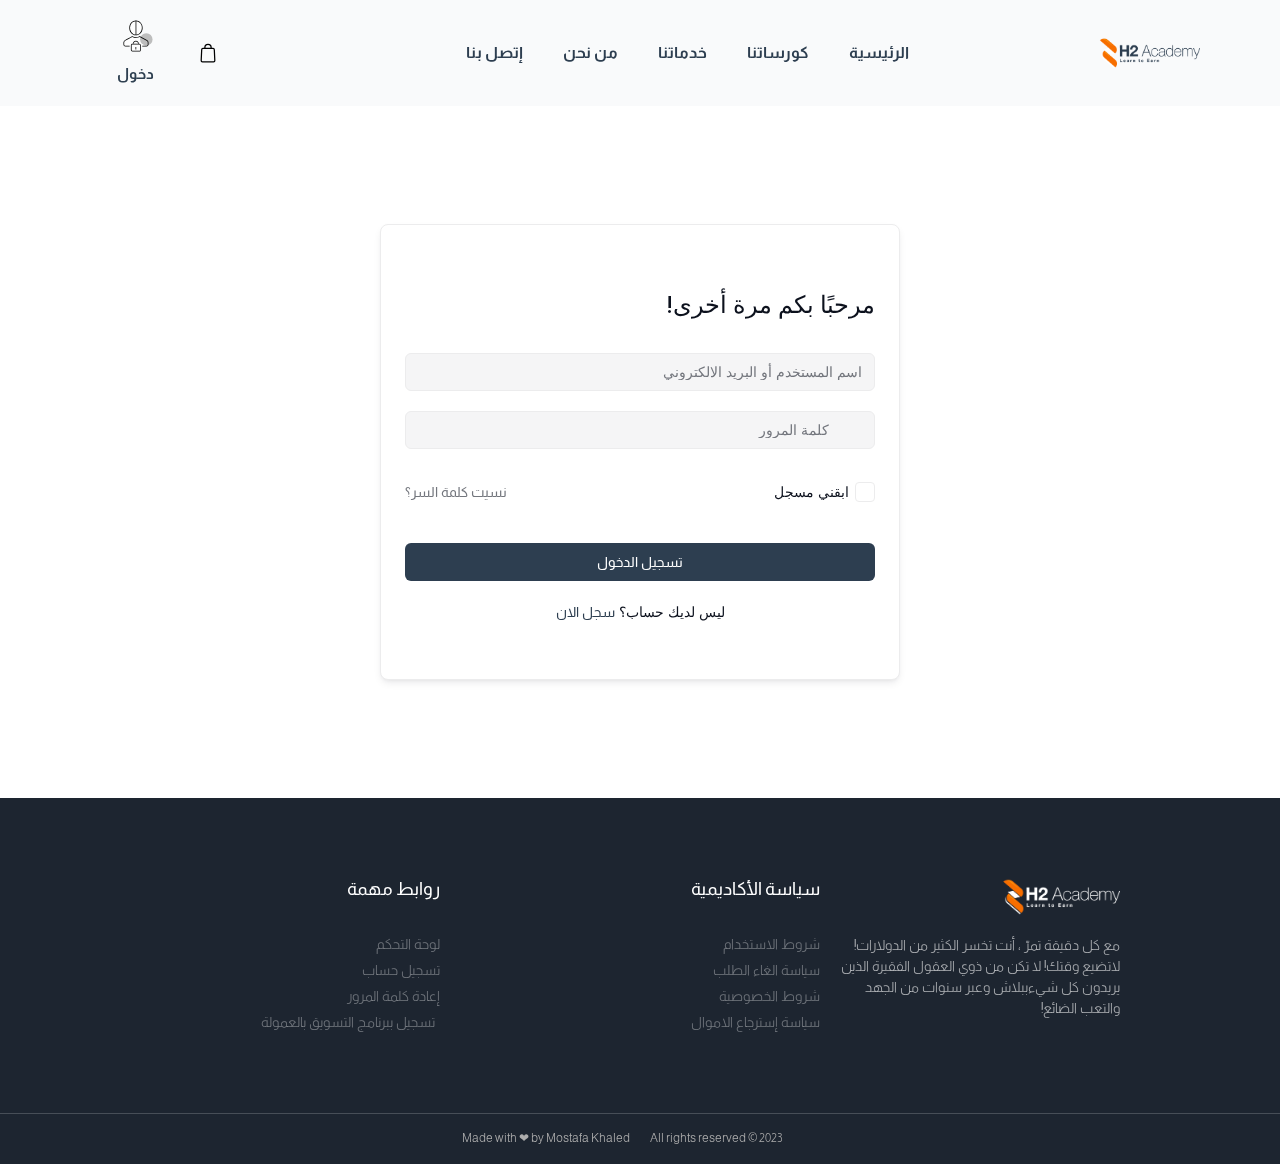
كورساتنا (778, 52)
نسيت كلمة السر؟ (456, 492)
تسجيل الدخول (640, 562)
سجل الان (585, 612)
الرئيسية (879, 52)
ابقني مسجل (811, 491)
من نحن (590, 52)
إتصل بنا (494, 52)
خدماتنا (682, 52)
